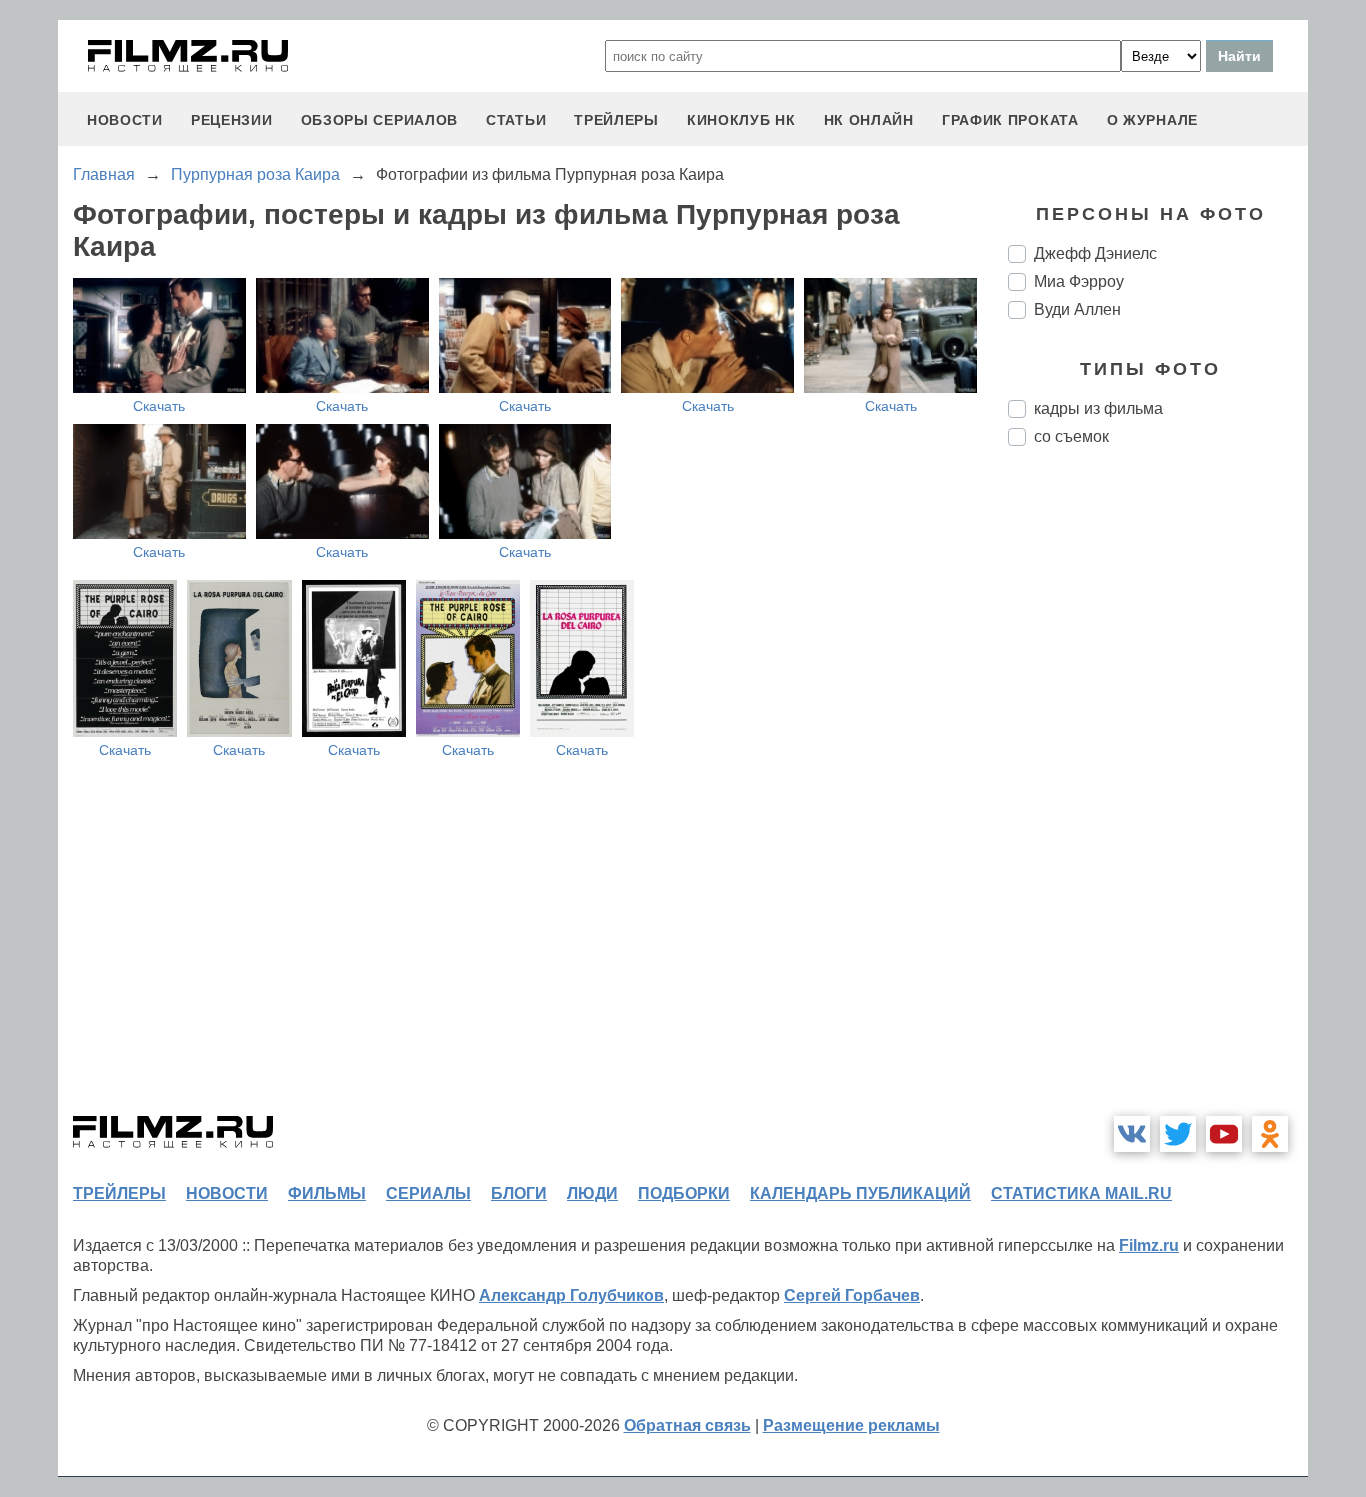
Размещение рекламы (851, 1425)
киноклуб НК (741, 120)
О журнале (1152, 120)
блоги (519, 1193)
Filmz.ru (1149, 1245)
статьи (516, 120)
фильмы (327, 1193)
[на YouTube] (1224, 1134)
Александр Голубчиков (571, 1295)
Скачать (159, 406)
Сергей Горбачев (852, 1295)
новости (125, 120)
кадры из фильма (1098, 408)
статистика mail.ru (1081, 1193)
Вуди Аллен (1077, 309)
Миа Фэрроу (1079, 281)
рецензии (232, 120)
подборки (684, 1193)
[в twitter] (1178, 1134)
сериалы (428, 1193)
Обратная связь (687, 1425)
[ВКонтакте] (1132, 1134)
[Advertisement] (1158, 796)
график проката (1010, 120)
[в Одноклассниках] (1270, 1134)
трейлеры (616, 120)
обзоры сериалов (380, 120)
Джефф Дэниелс (1095, 253)
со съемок (1071, 436)
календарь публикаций (860, 1193)
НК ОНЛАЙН (869, 120)
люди (592, 1193)
